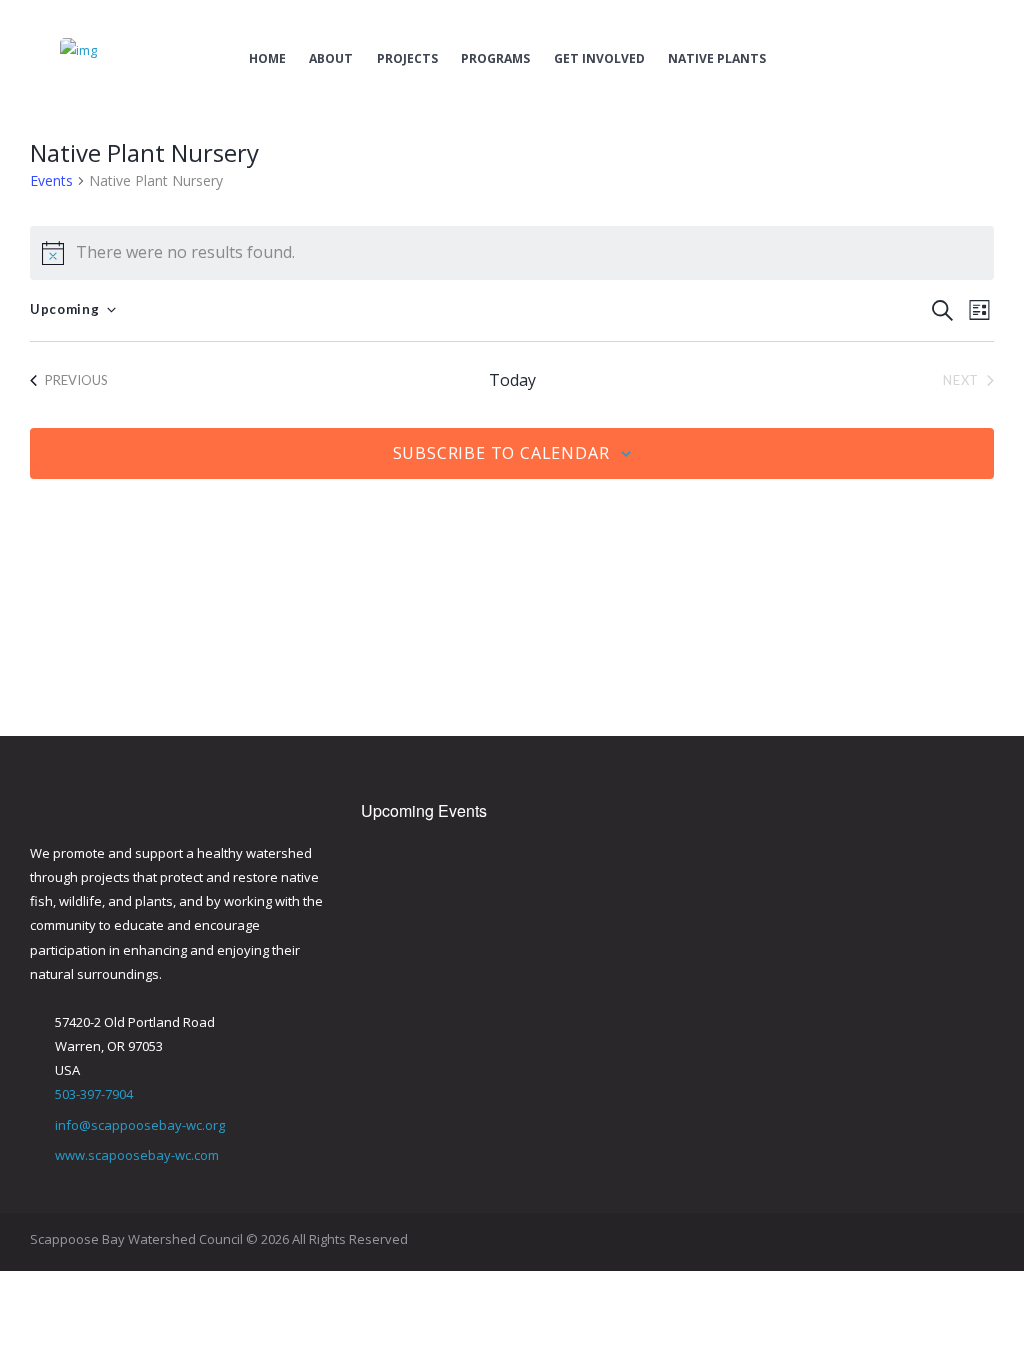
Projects (407, 59)
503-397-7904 (94, 1094)
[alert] (512, 253)
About (331, 59)
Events (51, 180)
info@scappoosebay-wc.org (140, 1125)
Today (512, 380)
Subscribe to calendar (501, 453)
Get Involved (599, 59)
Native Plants (717, 59)
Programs (495, 59)
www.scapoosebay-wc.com (137, 1155)
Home (267, 59)
